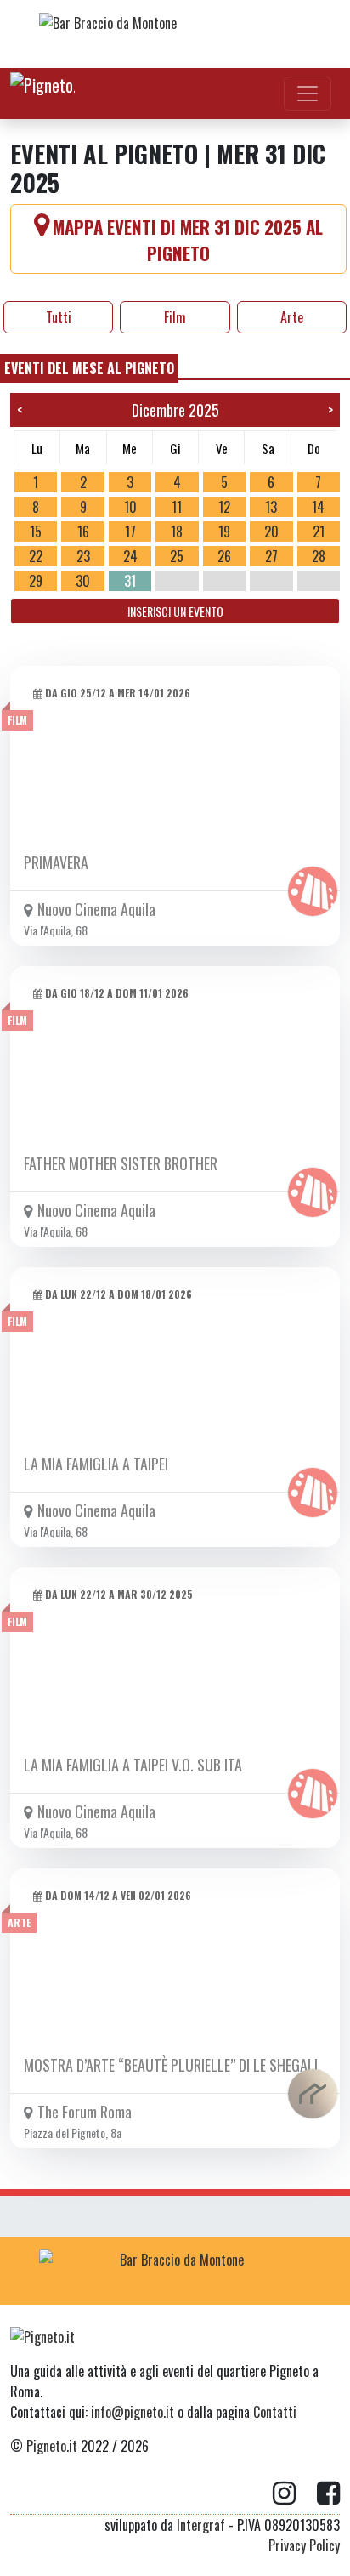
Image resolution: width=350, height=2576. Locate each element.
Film (175, 317)
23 (83, 556)
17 (130, 532)
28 (319, 556)
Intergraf (201, 2525)
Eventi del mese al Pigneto (89, 368)
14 (318, 507)
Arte (292, 317)
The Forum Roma (85, 2112)
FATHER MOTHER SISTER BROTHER (121, 1163)
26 (224, 556)
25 (177, 556)
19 (224, 532)
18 (177, 532)
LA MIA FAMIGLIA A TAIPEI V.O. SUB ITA (133, 1765)
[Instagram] (295, 2494)
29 (36, 581)
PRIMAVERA (56, 862)
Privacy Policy (304, 2545)
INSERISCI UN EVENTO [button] (175, 611)
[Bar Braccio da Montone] (175, 34)
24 (130, 556)
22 (36, 556)
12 (224, 507)
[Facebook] (328, 2494)
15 (36, 532)
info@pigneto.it (133, 2412)
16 (83, 532)
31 (130, 581)
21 (319, 532)
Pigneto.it (52, 2446)
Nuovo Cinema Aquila (96, 909)
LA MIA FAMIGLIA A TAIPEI (96, 1464)
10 (130, 507)
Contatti (275, 2412)
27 (271, 556)
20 (271, 532)
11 (177, 507)
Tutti (59, 317)
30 (83, 581)
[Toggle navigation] (308, 94)
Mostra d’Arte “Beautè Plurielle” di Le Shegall (172, 2065)
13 (271, 507)
